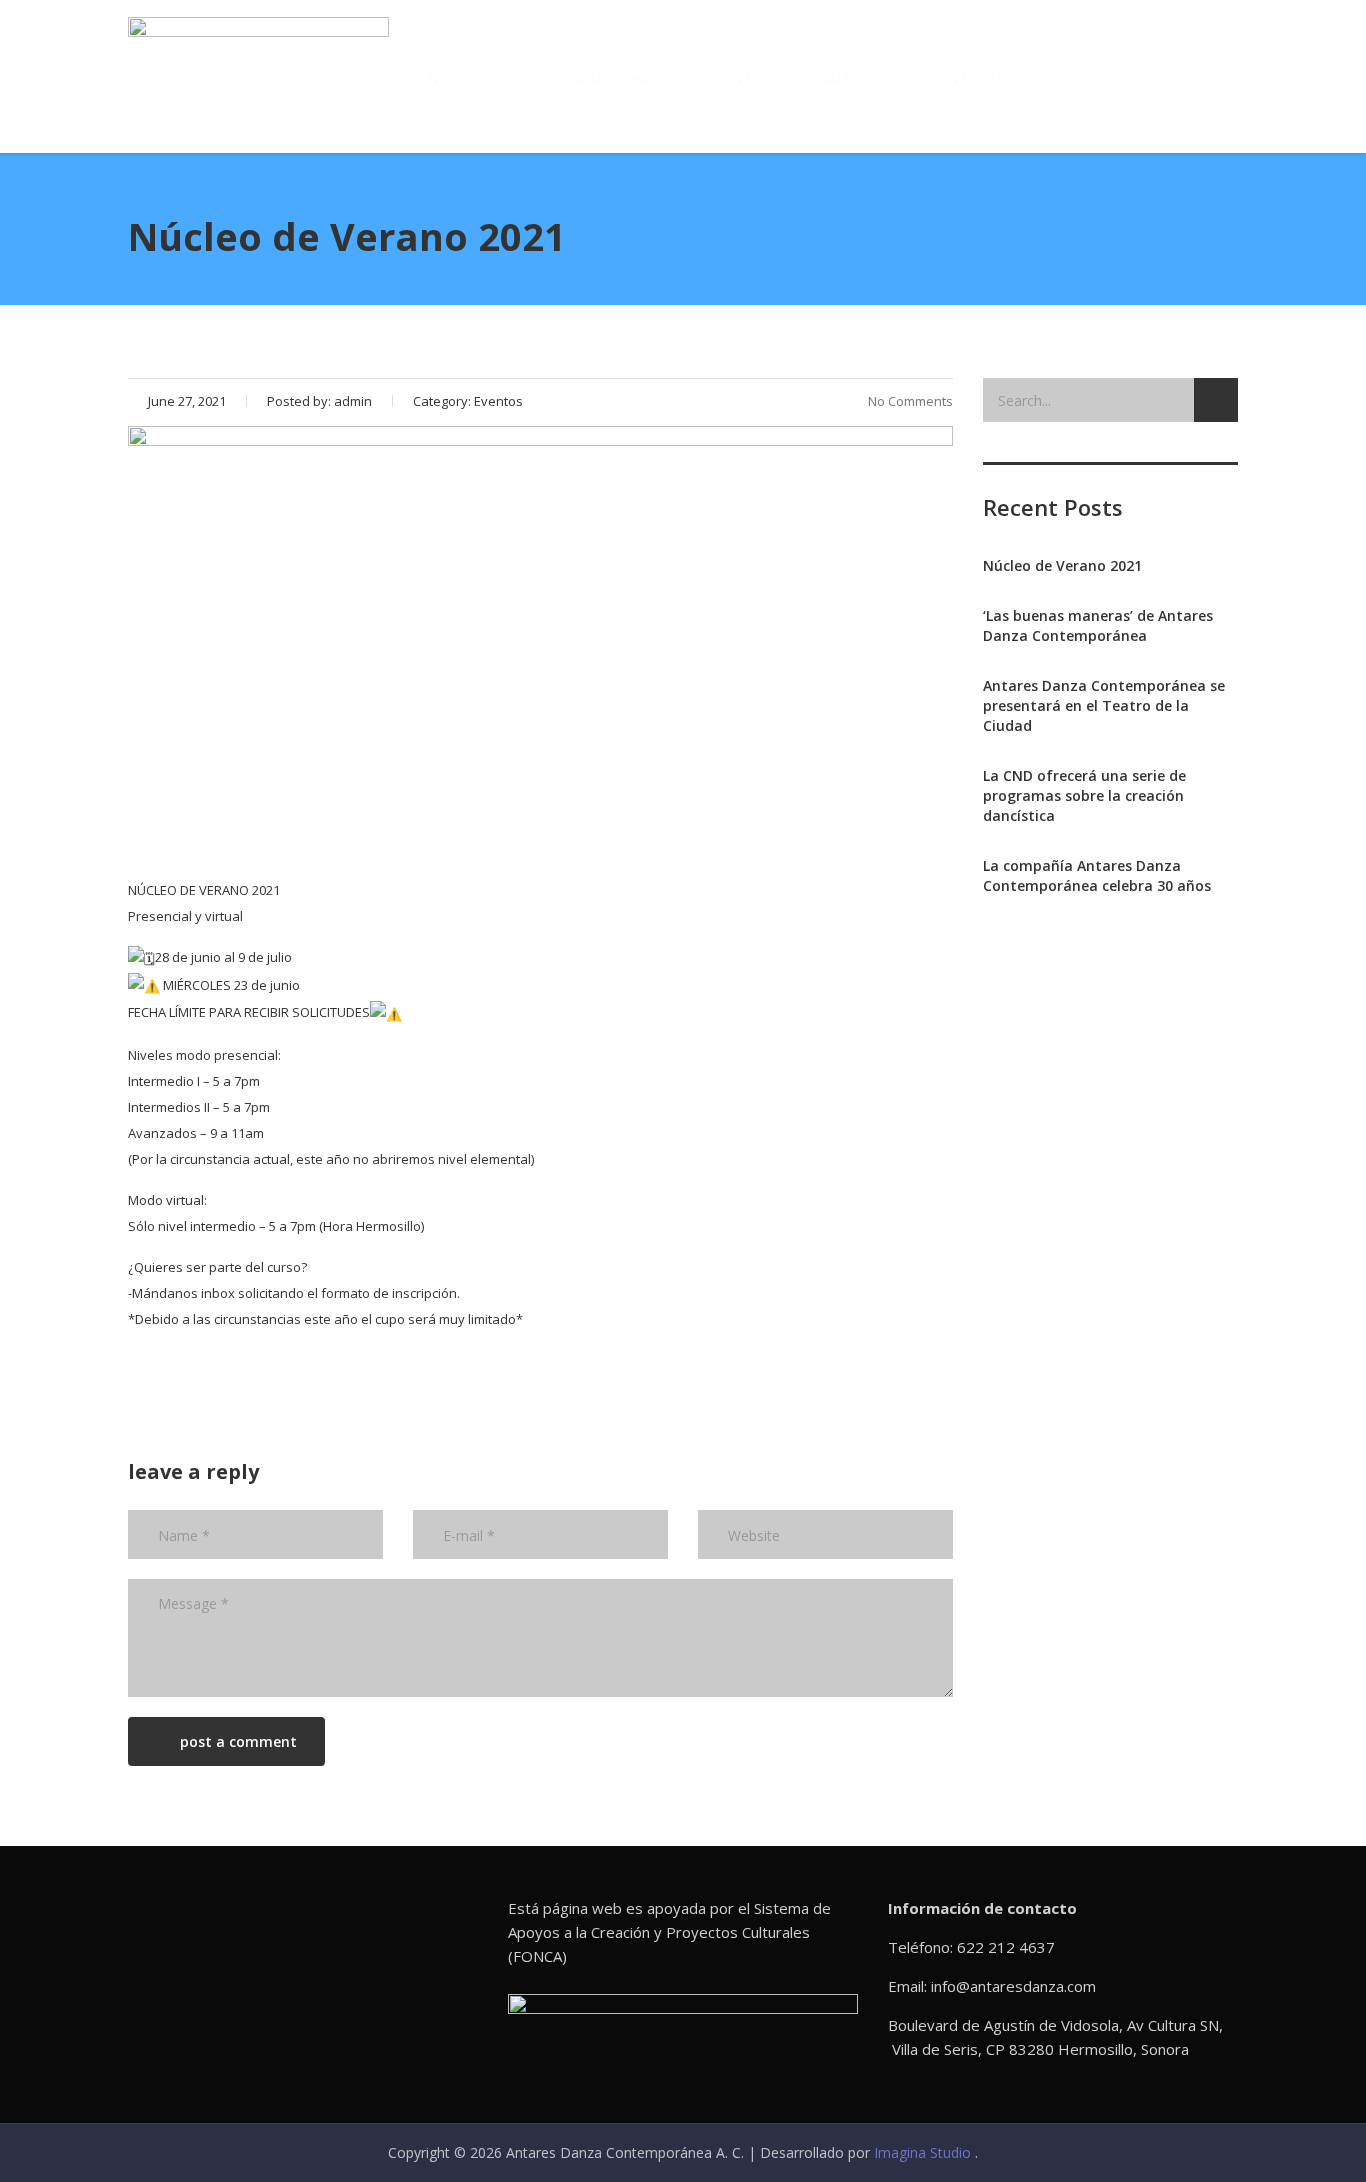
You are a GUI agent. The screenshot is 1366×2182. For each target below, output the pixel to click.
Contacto (968, 78)
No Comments (910, 401)
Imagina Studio (924, 2152)
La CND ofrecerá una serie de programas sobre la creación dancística (1084, 795)
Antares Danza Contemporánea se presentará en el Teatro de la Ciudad (1104, 705)
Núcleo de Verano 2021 (1062, 565)
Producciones (607, 78)
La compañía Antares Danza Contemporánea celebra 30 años (1097, 875)
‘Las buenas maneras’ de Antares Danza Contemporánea (1098, 625)
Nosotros (467, 78)
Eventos (739, 78)
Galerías (850, 78)
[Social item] (1076, 79)
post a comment (238, 1741)
